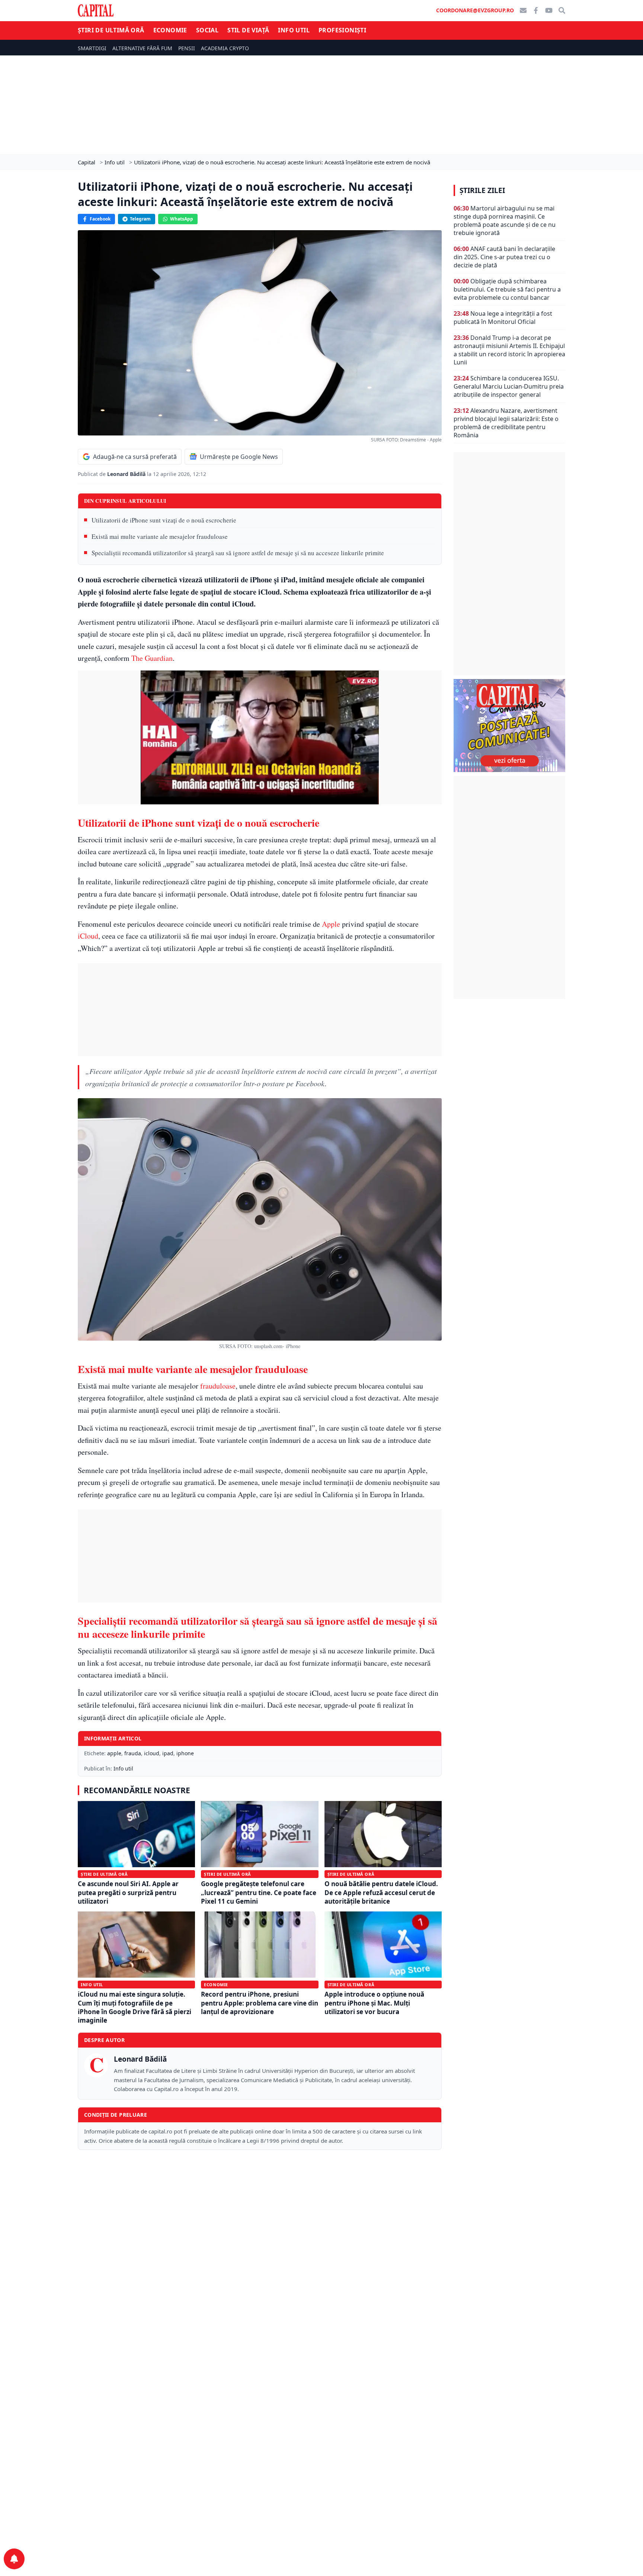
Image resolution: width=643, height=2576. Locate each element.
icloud (152, 1753)
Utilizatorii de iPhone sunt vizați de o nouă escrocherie (164, 520)
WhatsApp (182, 219)
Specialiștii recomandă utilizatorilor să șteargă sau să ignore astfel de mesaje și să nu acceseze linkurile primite (238, 553)
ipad (168, 1753)
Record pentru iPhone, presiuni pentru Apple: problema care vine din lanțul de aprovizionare (260, 2003)
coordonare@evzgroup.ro (475, 10)
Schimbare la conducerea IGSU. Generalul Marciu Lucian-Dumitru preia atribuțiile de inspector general (509, 386)
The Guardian (152, 658)
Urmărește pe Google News (239, 457)
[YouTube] (549, 10)
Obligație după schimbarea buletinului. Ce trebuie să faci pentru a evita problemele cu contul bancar (507, 289)
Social (207, 30)
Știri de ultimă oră (111, 30)
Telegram (140, 219)
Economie (170, 30)
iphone (185, 1753)
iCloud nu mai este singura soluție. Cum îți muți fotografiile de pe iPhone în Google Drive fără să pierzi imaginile (135, 2007)
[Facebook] (536, 10)
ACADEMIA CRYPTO (225, 48)
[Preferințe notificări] (14, 2559)
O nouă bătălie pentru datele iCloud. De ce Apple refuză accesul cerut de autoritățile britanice (381, 1892)
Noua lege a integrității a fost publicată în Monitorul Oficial (503, 318)
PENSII (187, 48)
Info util (294, 30)
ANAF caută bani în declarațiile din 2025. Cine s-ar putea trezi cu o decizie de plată (504, 257)
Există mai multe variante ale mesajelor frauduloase (160, 536)
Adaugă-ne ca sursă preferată (135, 457)
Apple (331, 924)
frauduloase (218, 1386)
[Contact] (523, 10)
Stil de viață (248, 30)
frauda (133, 1753)
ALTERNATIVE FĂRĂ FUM (142, 48)
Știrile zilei (482, 190)
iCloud (88, 936)
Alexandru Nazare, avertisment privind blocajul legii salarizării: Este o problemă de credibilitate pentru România (506, 423)
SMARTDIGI (92, 48)
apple (114, 1753)
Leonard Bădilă (127, 474)
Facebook (100, 219)
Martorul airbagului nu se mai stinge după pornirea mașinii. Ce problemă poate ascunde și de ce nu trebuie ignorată (505, 221)
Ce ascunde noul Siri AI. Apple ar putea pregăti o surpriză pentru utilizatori (128, 1892)
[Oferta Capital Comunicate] (509, 726)
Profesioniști (342, 30)
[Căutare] (562, 10)
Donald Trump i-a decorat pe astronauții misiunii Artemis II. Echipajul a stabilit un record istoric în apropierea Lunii (509, 350)
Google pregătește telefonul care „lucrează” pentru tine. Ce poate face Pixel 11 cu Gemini (259, 1892)
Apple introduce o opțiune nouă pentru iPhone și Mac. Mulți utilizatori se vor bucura (374, 2003)
